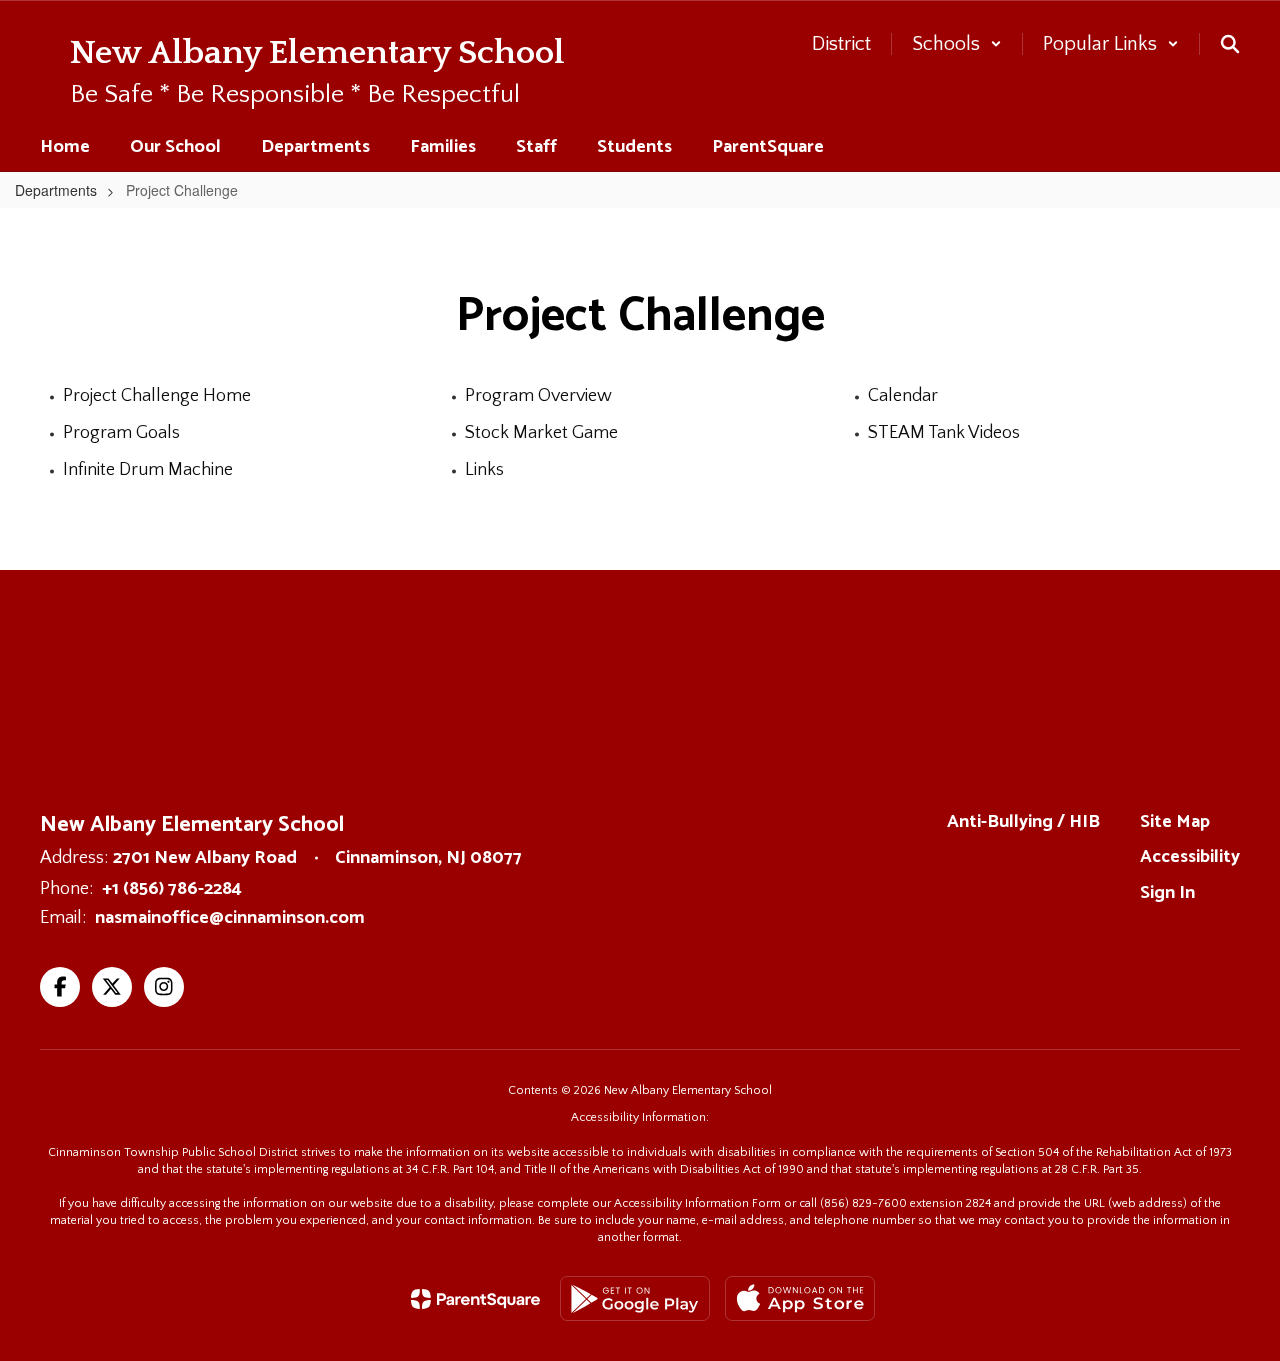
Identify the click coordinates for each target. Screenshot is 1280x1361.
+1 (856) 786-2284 (172, 889)
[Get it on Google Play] (635, 1298)
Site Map (1175, 822)
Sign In (1167, 893)
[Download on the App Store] (800, 1298)
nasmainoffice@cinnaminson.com (230, 918)
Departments (56, 190)
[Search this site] (1230, 44)
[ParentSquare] (475, 1299)
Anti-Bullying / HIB (1023, 822)
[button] (957, 44)
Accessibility (1190, 857)
